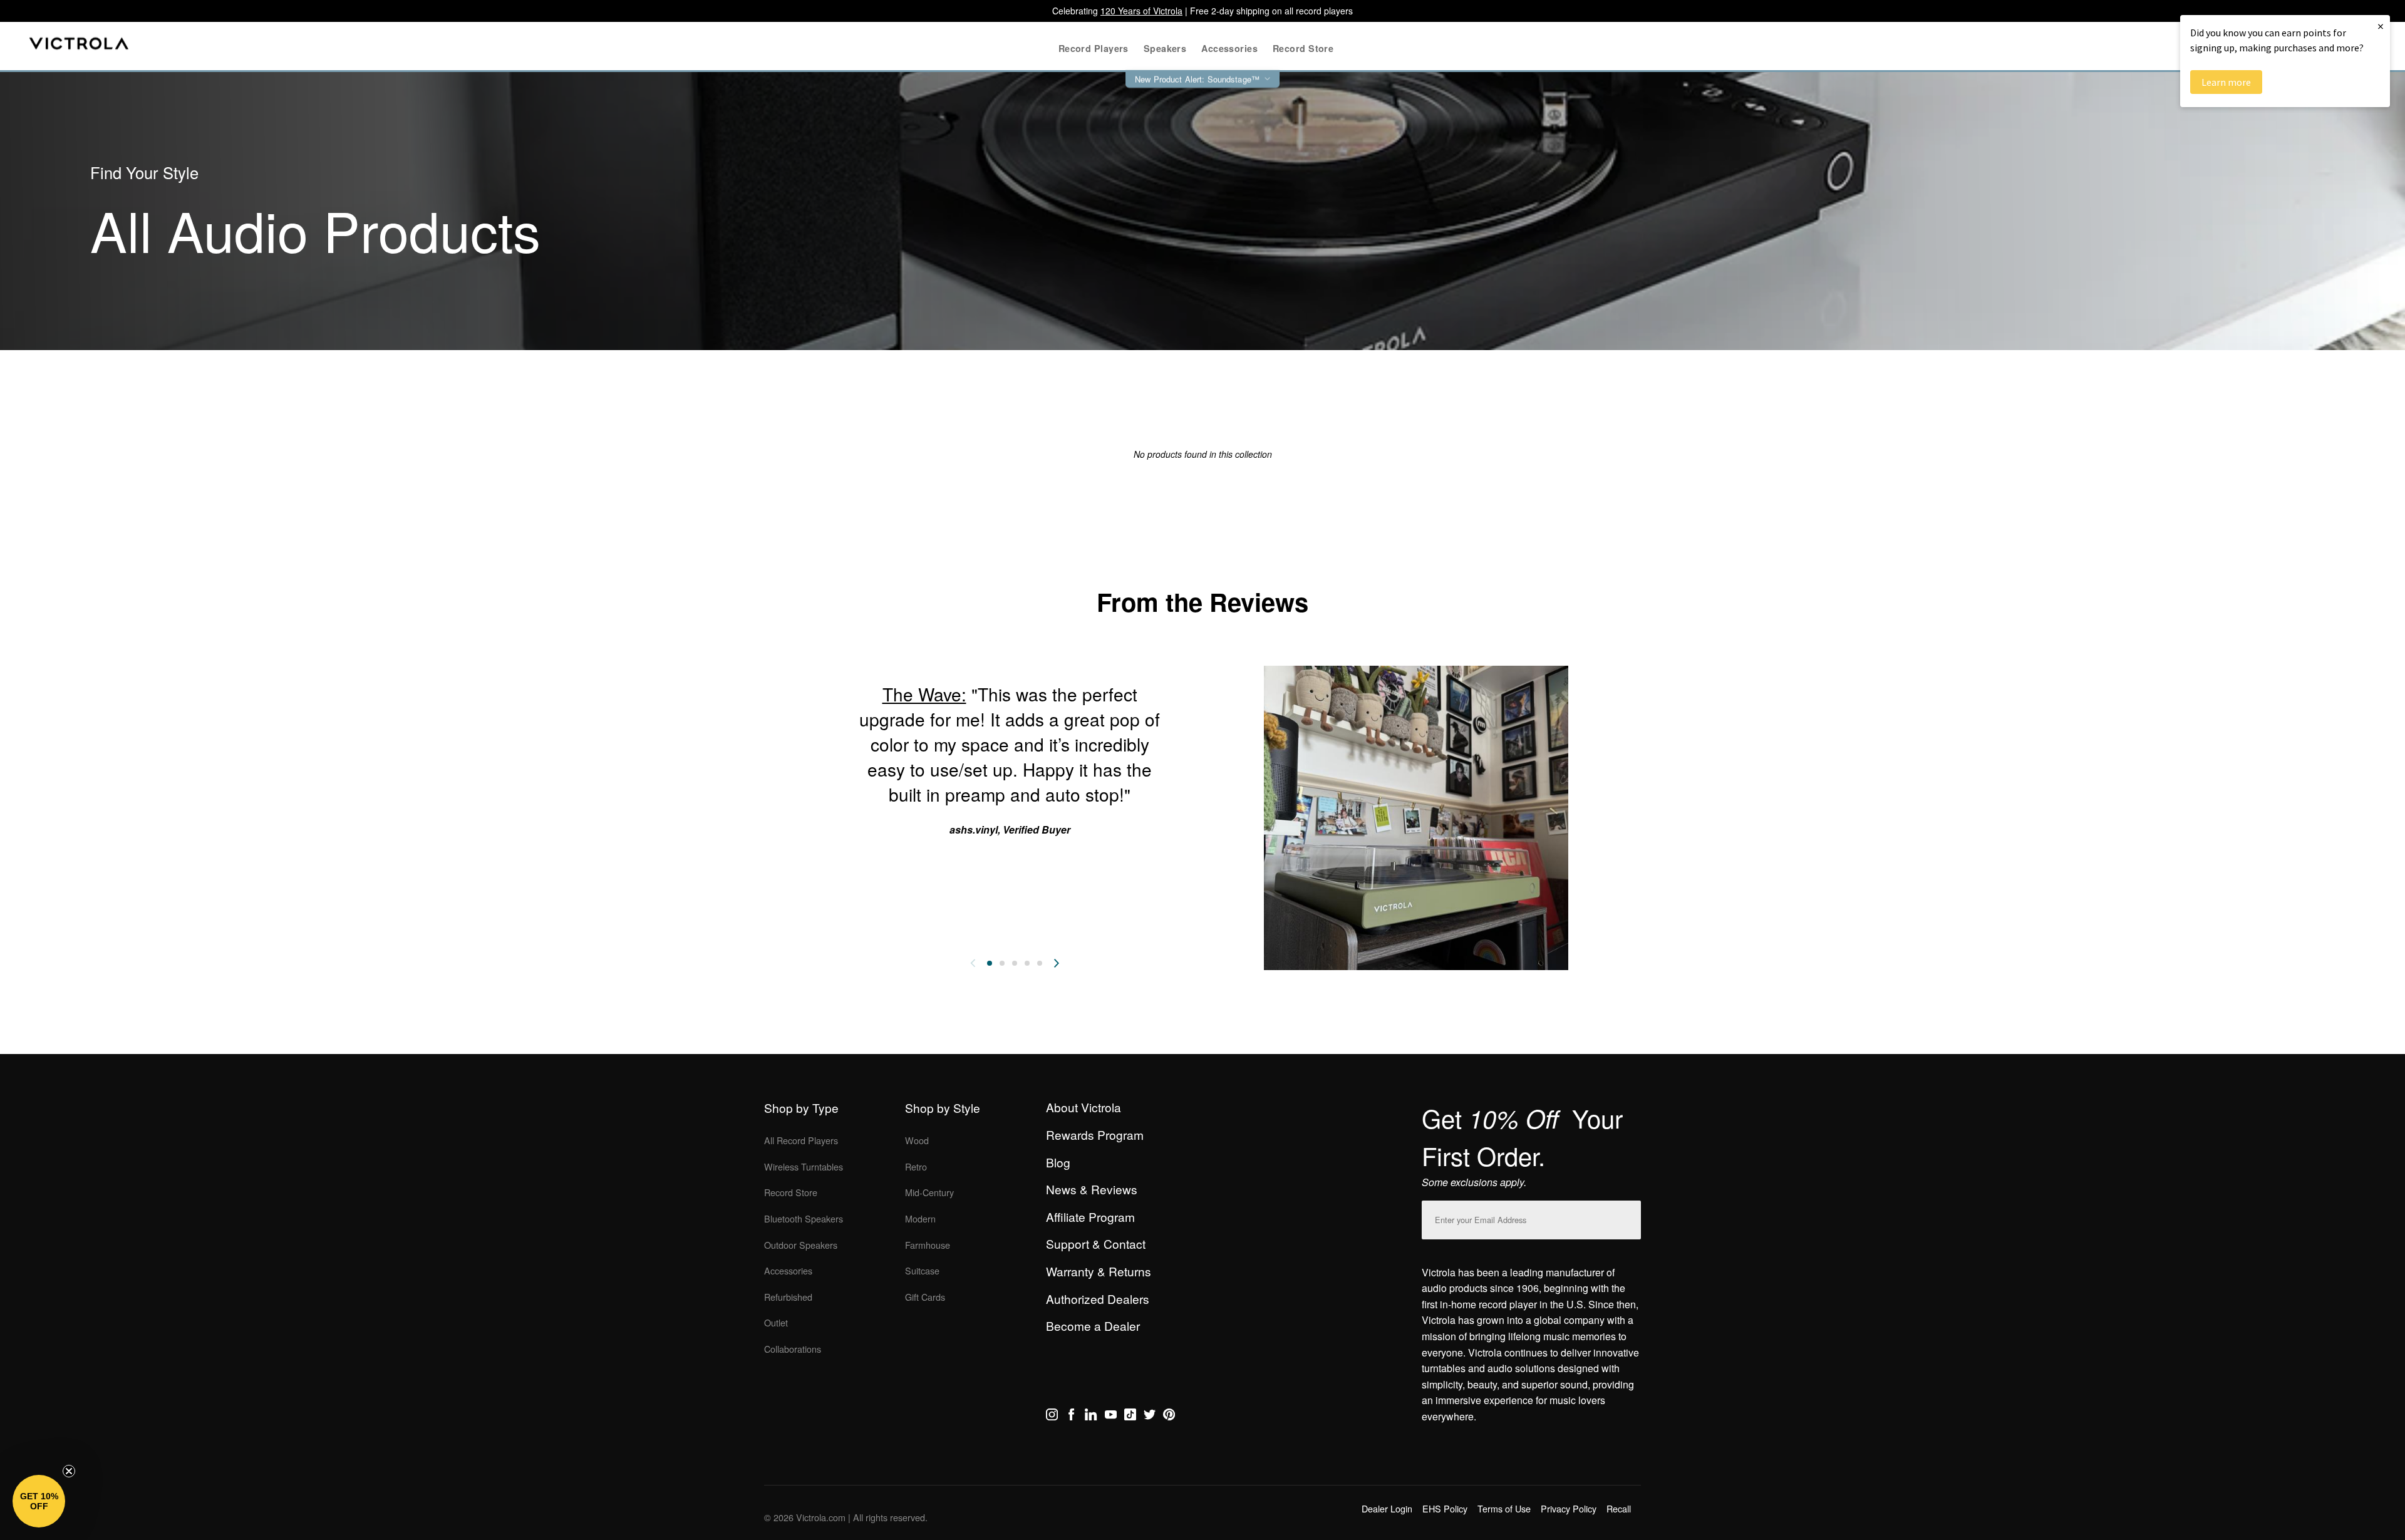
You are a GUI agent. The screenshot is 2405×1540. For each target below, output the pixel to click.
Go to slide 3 (1015, 963)
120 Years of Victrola (1141, 11)
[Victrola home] (79, 46)
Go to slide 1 (990, 963)
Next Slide (1057, 963)
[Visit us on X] (1150, 1417)
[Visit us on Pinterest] (1169, 1417)
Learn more (2226, 82)
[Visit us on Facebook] (1071, 1417)
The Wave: (924, 694)
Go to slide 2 (1002, 963)
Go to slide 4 (1027, 963)
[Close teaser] (69, 1471)
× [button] (2381, 26)
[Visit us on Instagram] (1052, 1417)
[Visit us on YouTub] (1111, 1417)
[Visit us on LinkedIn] (1091, 1417)
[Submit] (1628, 1217)
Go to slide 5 (1040, 963)
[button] (39, 1501)
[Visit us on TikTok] (1130, 1417)
